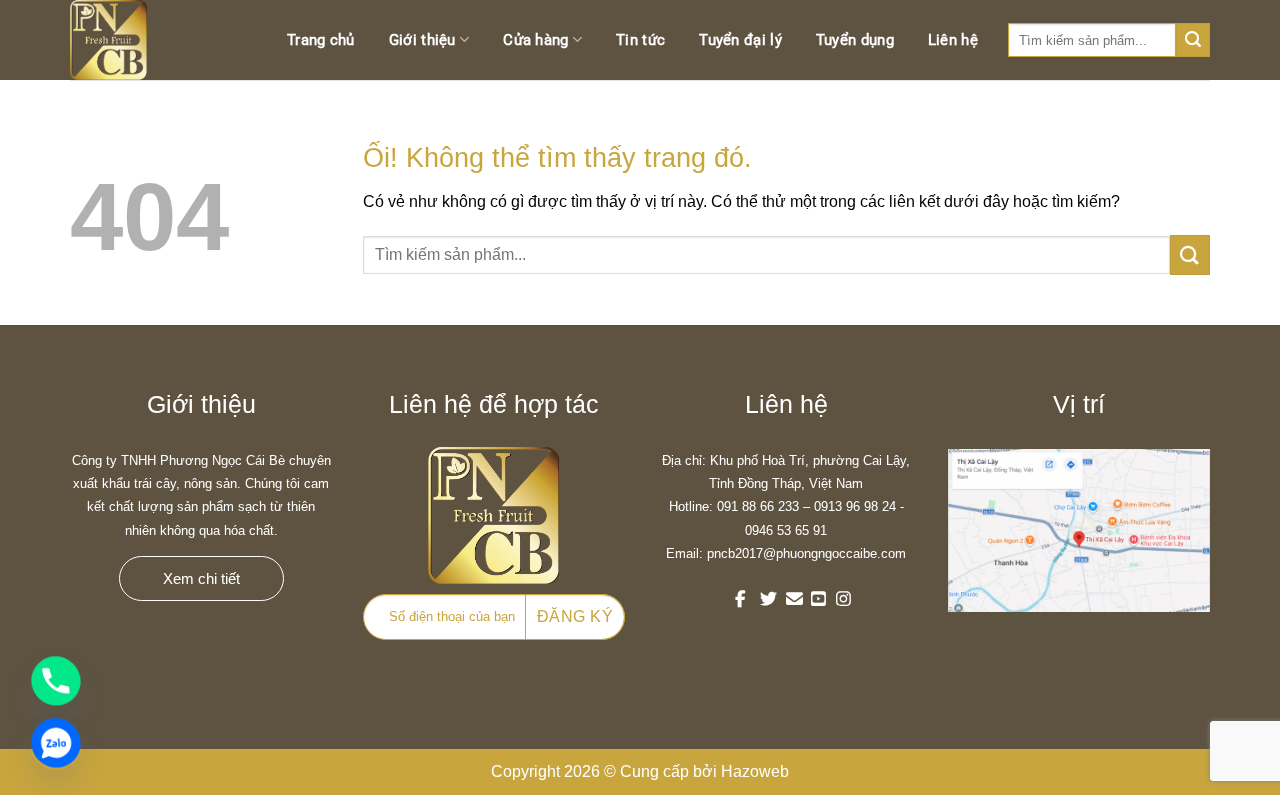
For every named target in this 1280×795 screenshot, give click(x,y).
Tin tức (640, 40)
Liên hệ (953, 40)
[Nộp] (1190, 254)
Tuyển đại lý (740, 40)
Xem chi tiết (201, 578)
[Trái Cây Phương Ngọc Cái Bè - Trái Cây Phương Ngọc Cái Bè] (130, 40)
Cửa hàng (535, 40)
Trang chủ (321, 40)
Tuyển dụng (855, 40)
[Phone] (56, 681)
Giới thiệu (422, 40)
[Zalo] (56, 743)
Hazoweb (755, 771)
